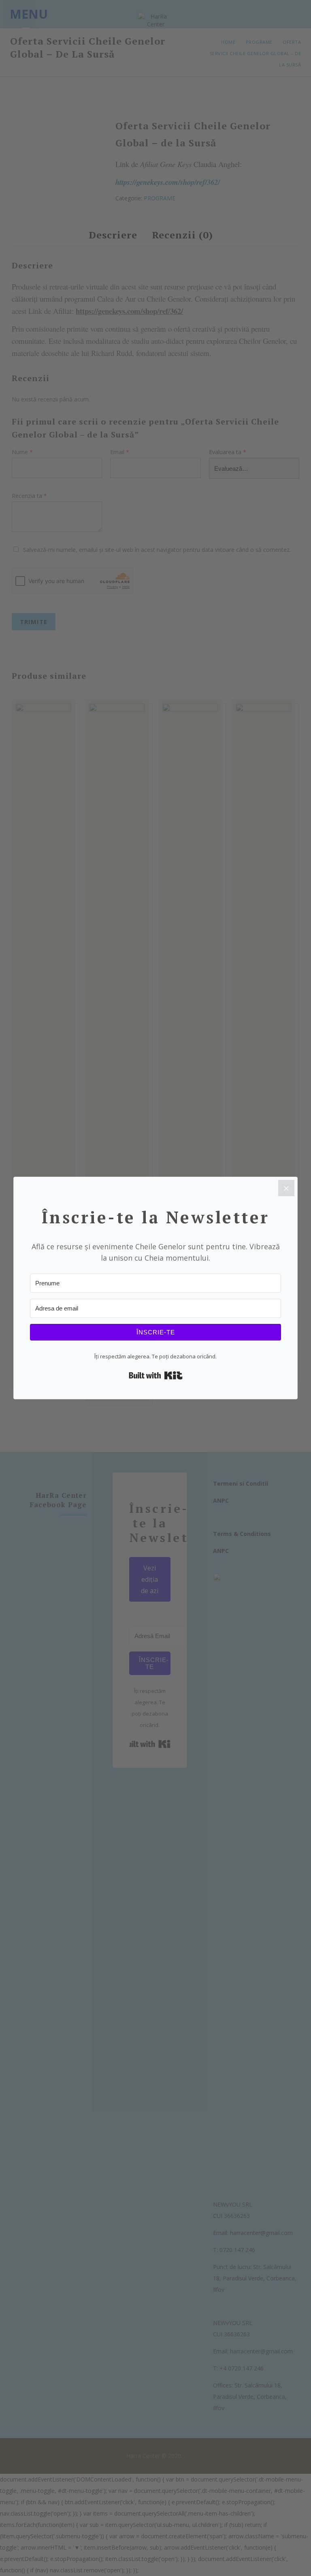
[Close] (286, 1188)
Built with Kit (156, 1375)
